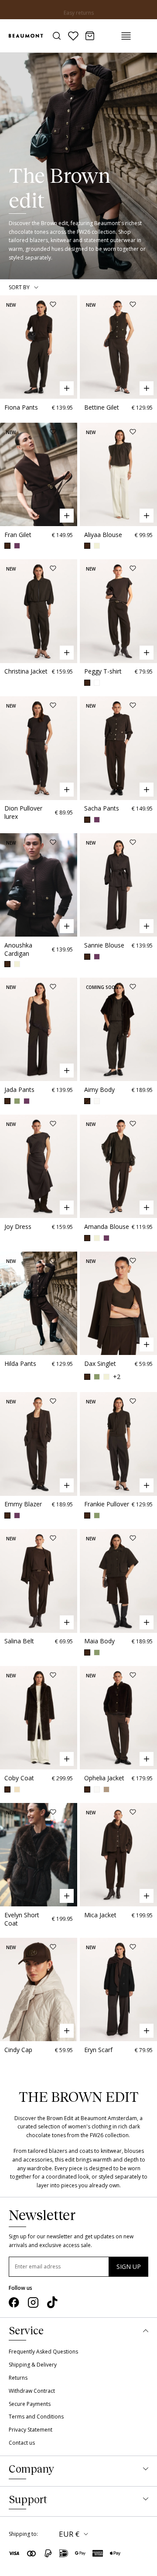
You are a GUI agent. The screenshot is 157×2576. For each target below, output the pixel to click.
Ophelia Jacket (104, 1778)
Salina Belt (19, 1641)
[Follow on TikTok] (52, 2302)
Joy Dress (18, 1226)
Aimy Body (99, 1090)
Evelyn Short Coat (22, 1919)
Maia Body (99, 1641)
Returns (18, 2378)
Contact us (22, 2443)
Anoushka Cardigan (18, 949)
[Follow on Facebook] (14, 2302)
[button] (8, 347)
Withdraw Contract (32, 2391)
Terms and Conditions (36, 2417)
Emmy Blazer (23, 1504)
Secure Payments (30, 2404)
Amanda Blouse (107, 1226)
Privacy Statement (31, 2430)
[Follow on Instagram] (33, 2302)
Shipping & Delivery (33, 2365)
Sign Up (129, 2266)
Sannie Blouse (104, 945)
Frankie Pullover (107, 1504)
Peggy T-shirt (103, 671)
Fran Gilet (18, 535)
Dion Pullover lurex (23, 812)
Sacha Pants (102, 808)
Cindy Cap (18, 2050)
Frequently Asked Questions (43, 2352)
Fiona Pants (21, 407)
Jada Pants (19, 1090)
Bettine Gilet (102, 407)
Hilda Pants (20, 1363)
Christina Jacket (26, 671)
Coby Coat (19, 1778)
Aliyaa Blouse (103, 535)
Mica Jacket (100, 1915)
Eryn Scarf (98, 2050)
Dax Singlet (100, 1363)
